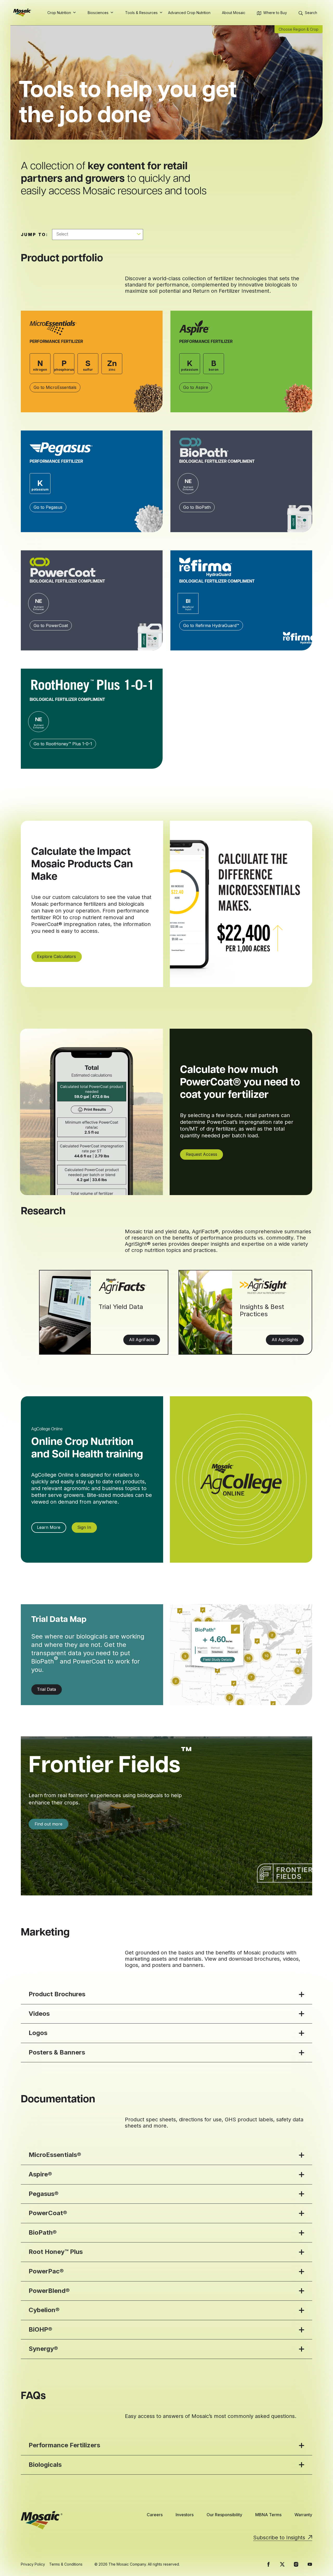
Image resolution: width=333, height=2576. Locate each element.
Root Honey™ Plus (56, 2252)
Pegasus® (44, 2194)
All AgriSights (285, 1340)
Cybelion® (44, 2310)
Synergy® (43, 2349)
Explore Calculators (56, 956)
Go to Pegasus (48, 507)
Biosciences (98, 13)
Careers (155, 2515)
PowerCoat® (48, 2213)
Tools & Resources (141, 13)
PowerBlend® (49, 2291)
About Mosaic (234, 13)
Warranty (303, 2515)
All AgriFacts (142, 1340)
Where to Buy (275, 13)
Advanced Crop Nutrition (189, 13)
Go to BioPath (197, 507)
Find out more (49, 1824)
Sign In (84, 1527)
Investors (185, 2515)
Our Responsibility (224, 2515)
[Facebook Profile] (268, 2564)
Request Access (201, 1154)
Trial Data (46, 1689)
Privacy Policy (33, 2564)
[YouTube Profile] (310, 2564)
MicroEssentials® (55, 2155)
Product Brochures (57, 1994)
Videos (39, 2014)
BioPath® (43, 2232)
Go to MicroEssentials (55, 387)
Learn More (49, 1527)
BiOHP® (40, 2329)
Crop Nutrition (59, 13)
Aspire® (40, 2174)
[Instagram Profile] (296, 2564)
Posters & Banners (57, 2052)
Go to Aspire (196, 387)
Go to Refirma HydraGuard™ (211, 625)
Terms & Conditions (66, 2564)
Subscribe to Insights (279, 2538)
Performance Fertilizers (64, 2445)
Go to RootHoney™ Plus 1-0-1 (63, 744)
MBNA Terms (268, 2515)
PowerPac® (46, 2271)
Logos (38, 2033)
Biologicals (45, 2465)
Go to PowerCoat (51, 625)
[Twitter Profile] (282, 2564)
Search (311, 13)
